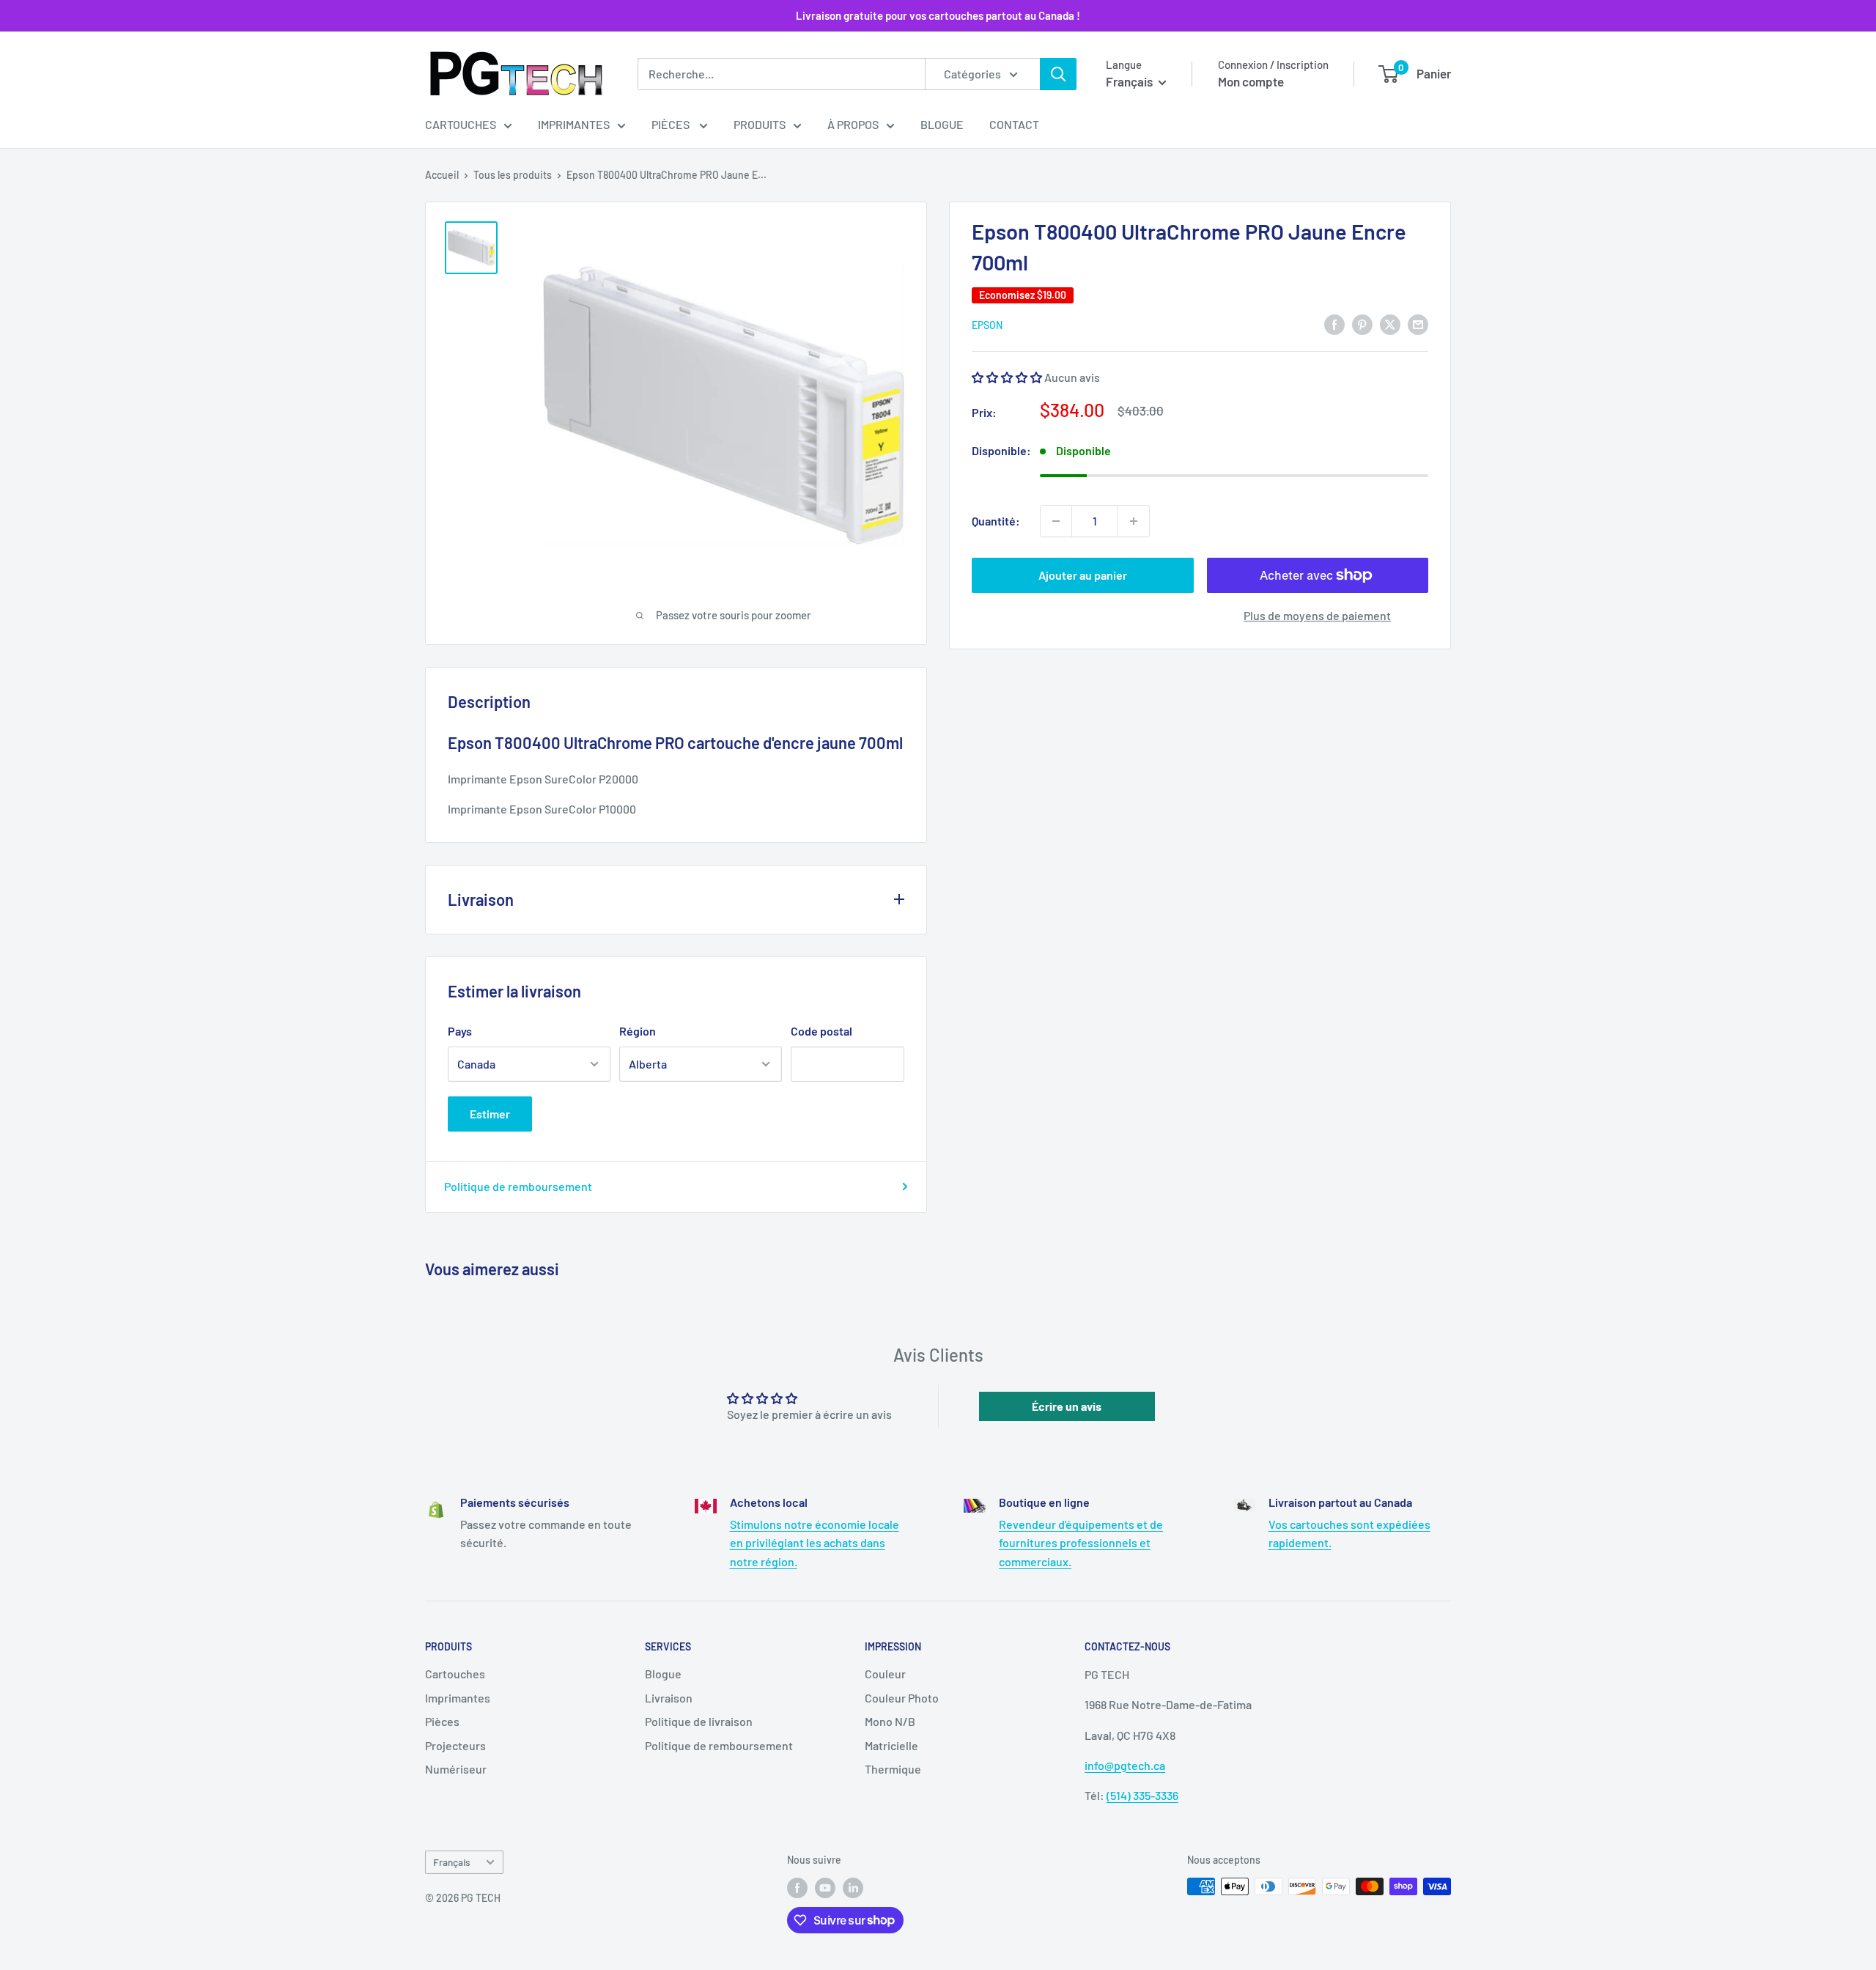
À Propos (853, 124)
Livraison (669, 1698)
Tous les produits (513, 175)
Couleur (885, 1674)
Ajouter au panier (1083, 575)
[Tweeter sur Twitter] (1390, 324)
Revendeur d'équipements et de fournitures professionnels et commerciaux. (1081, 1543)
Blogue (942, 124)
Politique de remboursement (518, 1186)
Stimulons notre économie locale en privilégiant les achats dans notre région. (815, 1543)
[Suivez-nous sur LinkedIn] (853, 1888)
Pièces (672, 124)
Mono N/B (890, 1721)
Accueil (442, 175)
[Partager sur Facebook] (1334, 324)
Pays (460, 1031)
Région (638, 1031)
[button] (1008, 377)
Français (452, 1862)
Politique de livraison (699, 1721)
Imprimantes (574, 124)
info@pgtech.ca (1125, 1765)
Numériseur (456, 1769)
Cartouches (461, 124)
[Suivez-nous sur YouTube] (825, 1888)
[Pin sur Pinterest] (1362, 324)
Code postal (821, 1031)
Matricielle (891, 1745)
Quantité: (996, 521)
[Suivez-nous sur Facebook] (797, 1888)
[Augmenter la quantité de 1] (1134, 521)
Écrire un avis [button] (1067, 1406)
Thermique (893, 1769)
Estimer (490, 1114)
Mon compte (1251, 81)
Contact (1014, 124)
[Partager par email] (1418, 324)
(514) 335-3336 (1142, 1795)
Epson (987, 325)
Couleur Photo (902, 1698)
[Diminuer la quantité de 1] (1056, 521)
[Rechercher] (1058, 74)
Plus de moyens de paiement (1317, 615)
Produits (760, 124)
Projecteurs (455, 1745)
